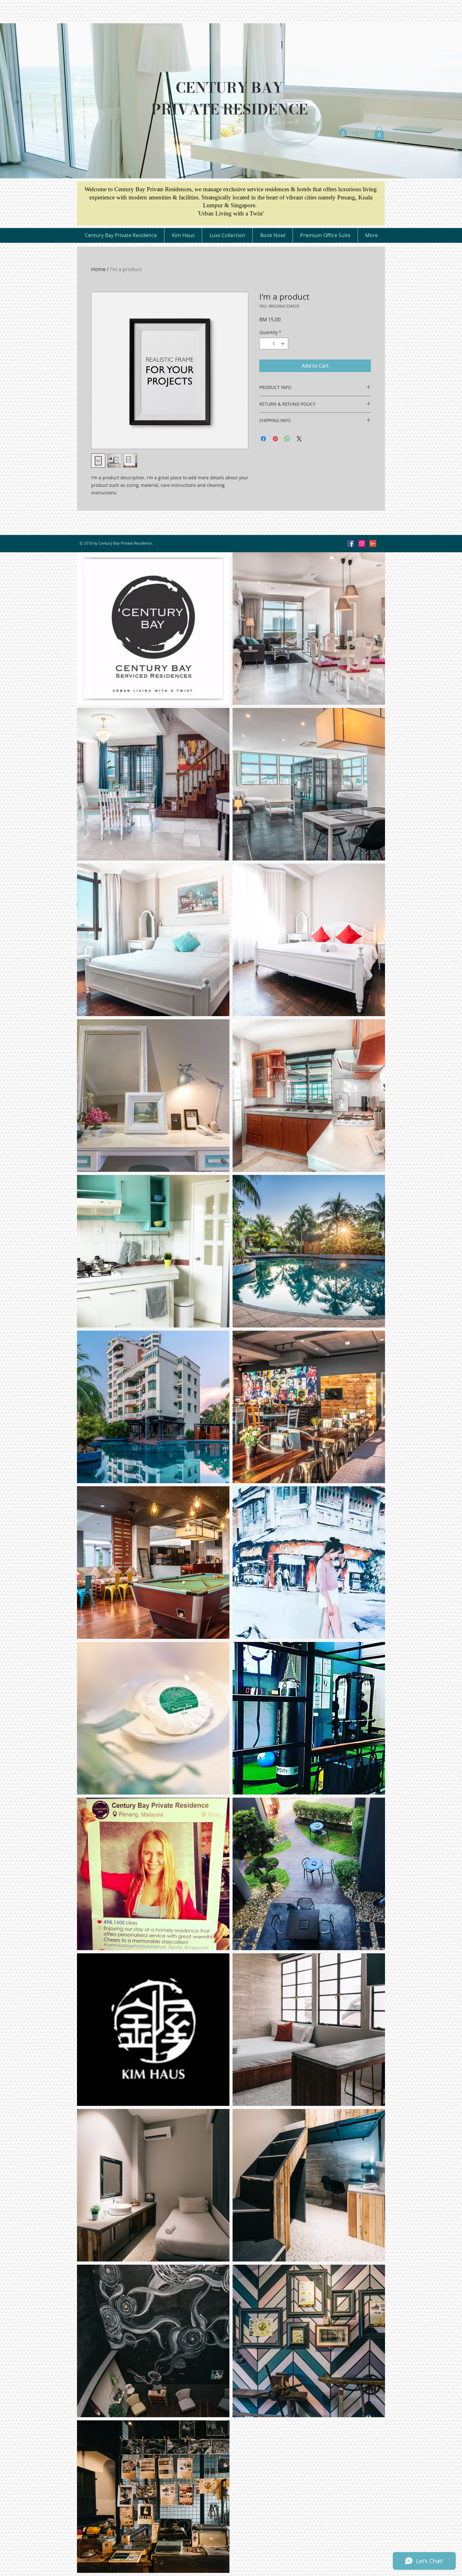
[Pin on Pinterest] (275, 439)
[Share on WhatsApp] (287, 439)
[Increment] (283, 344)
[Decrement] (264, 344)
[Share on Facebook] (263, 439)
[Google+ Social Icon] (373, 543)
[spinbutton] (274, 344)
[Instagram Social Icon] (362, 543)
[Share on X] (299, 439)
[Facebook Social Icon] (351, 543)
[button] (379, 133)
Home (98, 269)
